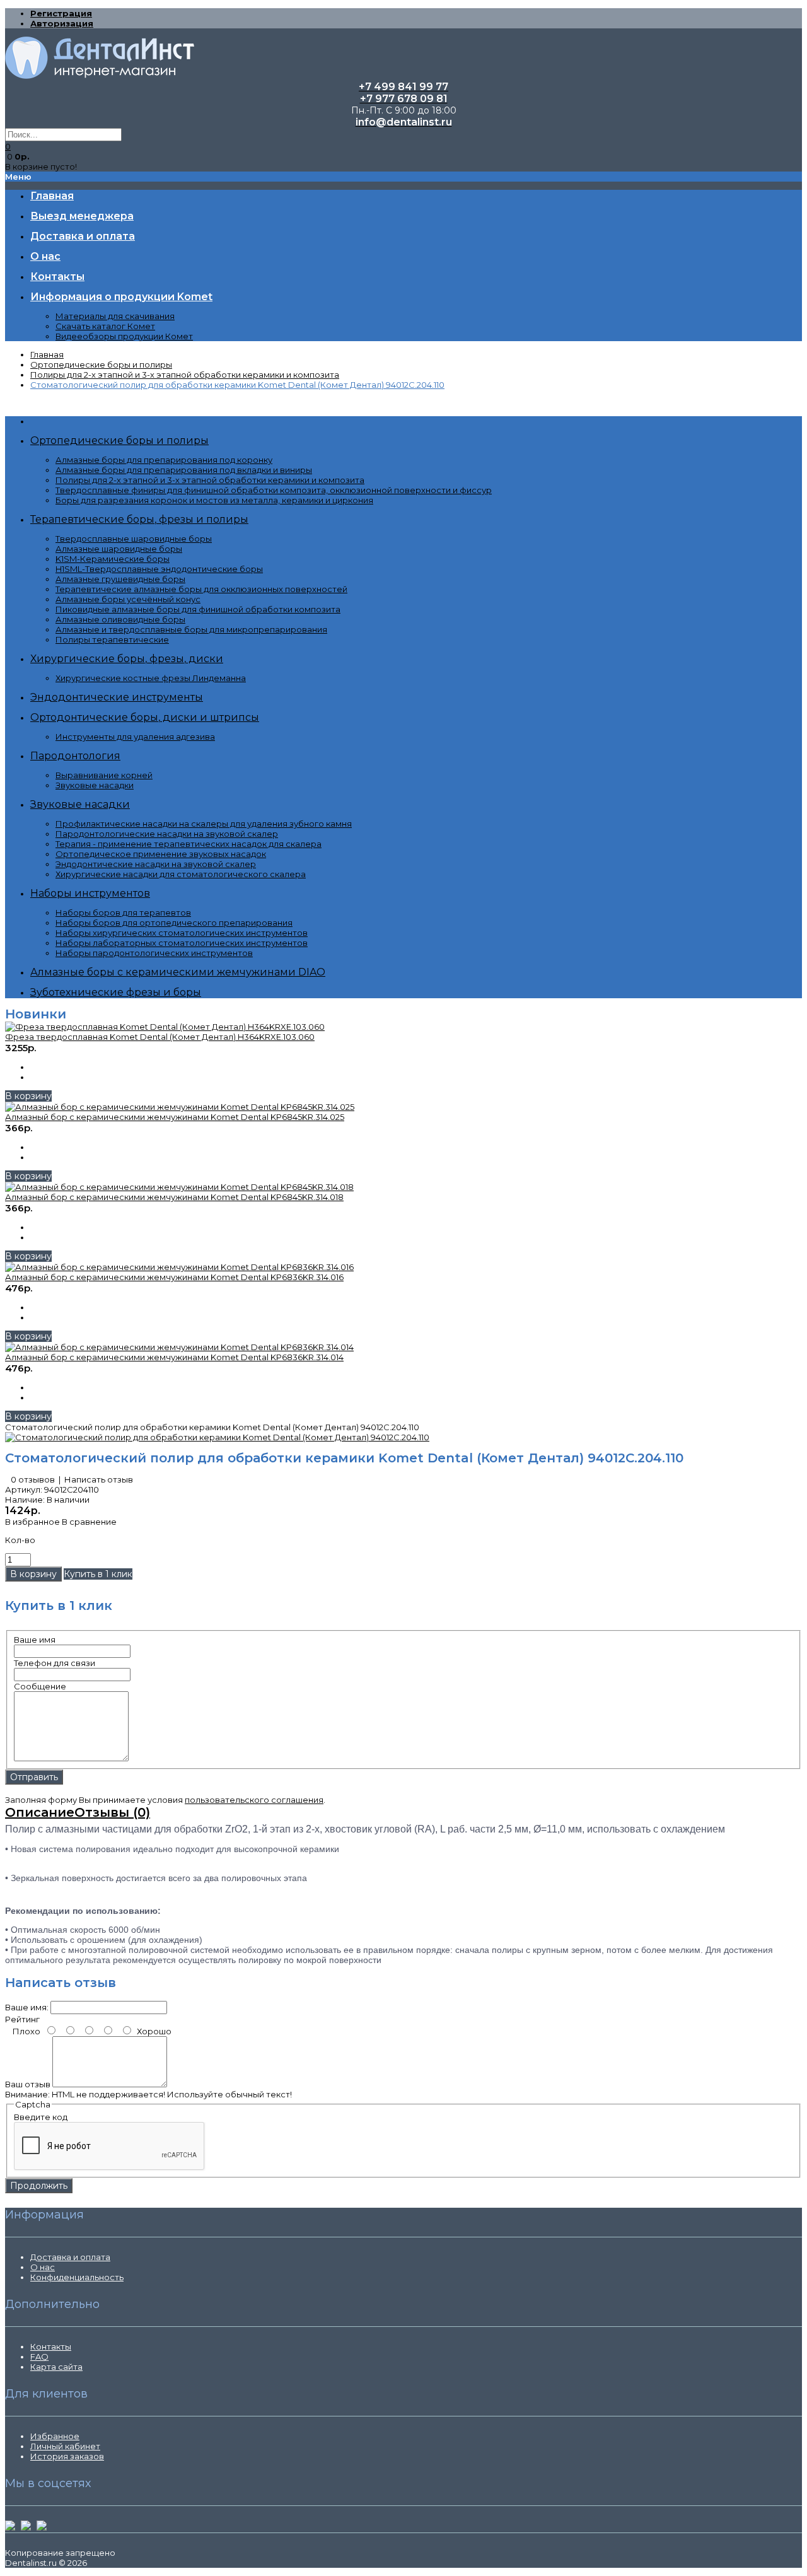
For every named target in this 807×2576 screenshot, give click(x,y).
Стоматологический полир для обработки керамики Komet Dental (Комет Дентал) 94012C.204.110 (237, 385)
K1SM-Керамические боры (113, 559)
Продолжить (39, 2186)
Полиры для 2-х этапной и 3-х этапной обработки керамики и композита (185, 375)
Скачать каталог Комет (105, 326)
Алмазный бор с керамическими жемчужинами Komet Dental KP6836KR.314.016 (174, 1277)
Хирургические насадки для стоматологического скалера (181, 874)
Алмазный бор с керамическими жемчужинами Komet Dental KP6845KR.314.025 (175, 1117)
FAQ (39, 2357)
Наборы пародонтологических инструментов (154, 953)
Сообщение (40, 1686)
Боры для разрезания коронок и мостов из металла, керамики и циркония (214, 500)
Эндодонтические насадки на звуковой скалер (156, 864)
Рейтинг (22, 2019)
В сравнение (89, 1522)
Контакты (51, 2346)
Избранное (55, 2436)
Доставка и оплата (70, 2257)
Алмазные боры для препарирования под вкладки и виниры (184, 470)
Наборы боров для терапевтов (123, 912)
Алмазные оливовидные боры (120, 619)
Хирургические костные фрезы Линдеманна (151, 678)
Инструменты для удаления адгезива (135, 737)
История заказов (67, 2456)
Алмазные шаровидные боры (119, 549)
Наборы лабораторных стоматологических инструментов (182, 943)
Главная (47, 354)
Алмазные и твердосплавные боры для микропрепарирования (191, 629)
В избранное (32, 1522)
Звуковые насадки (95, 785)
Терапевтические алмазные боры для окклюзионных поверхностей (201, 589)
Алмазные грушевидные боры (120, 579)
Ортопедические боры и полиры (101, 364)
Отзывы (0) (112, 1812)
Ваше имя (35, 1640)
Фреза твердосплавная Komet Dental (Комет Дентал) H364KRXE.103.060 (160, 1037)
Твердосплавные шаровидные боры (134, 539)
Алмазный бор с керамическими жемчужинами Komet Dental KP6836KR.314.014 (174, 1357)
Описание (40, 1812)
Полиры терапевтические (112, 639)
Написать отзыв (99, 1479)
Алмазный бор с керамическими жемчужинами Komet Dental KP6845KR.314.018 (174, 1197)
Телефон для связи (55, 1663)
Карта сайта (56, 2367)
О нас (43, 2267)
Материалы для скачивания (115, 316)
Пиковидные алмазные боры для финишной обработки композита (198, 609)
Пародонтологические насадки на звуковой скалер (167, 834)
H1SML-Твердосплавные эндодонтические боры (159, 569)
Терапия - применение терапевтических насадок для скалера (189, 844)
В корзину (28, 1096)
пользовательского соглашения (254, 1800)
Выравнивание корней (104, 775)
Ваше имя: (27, 2007)
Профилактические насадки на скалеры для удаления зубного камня (204, 824)
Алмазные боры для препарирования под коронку (164, 460)
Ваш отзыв (28, 2084)
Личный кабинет (65, 2446)
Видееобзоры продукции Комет (124, 336)
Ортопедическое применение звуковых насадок (161, 854)
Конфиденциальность (77, 2277)
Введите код (41, 2117)
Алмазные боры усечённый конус (128, 599)
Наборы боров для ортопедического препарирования (174, 923)
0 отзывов (33, 1479)
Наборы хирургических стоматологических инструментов (182, 933)
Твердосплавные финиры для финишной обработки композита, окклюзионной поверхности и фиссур (274, 490)
